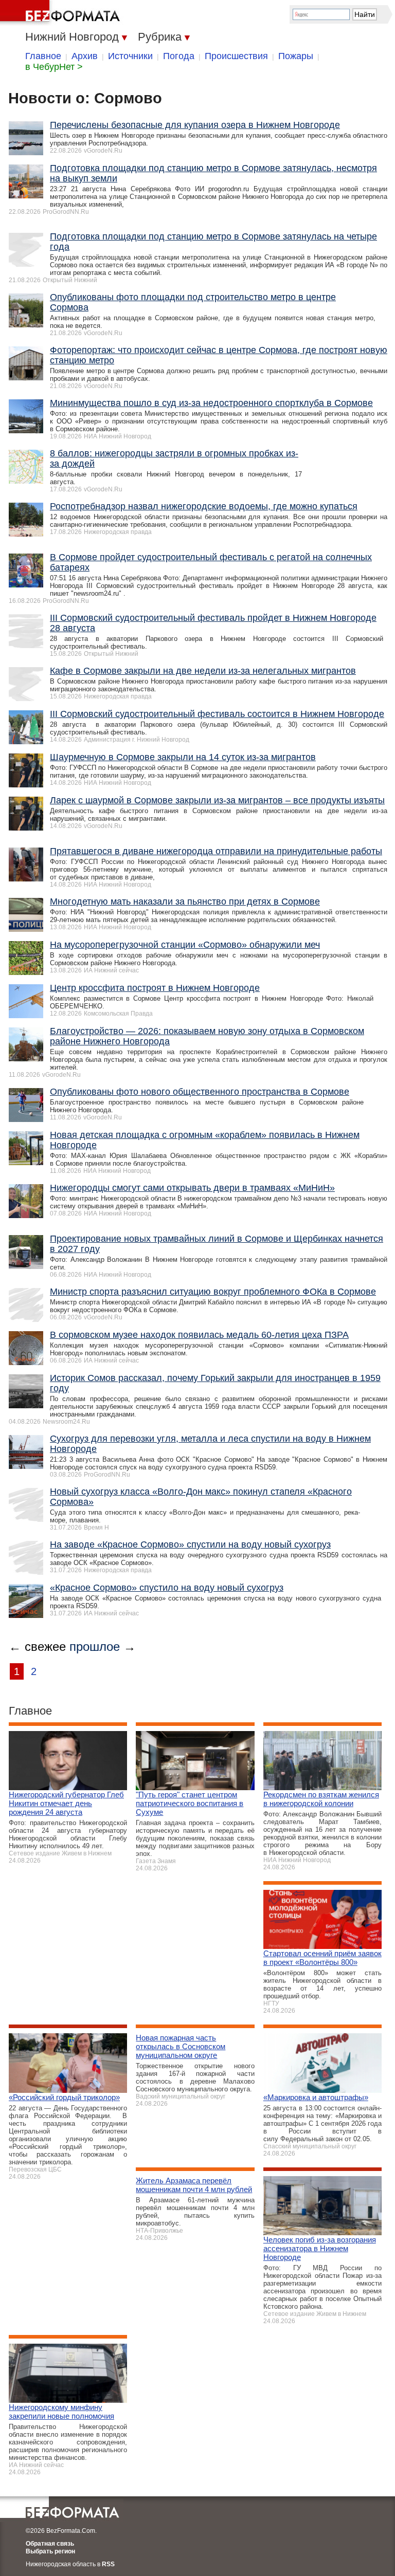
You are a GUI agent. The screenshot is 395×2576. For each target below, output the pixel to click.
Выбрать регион (50, 2551)
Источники (130, 56)
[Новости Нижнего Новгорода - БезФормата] (62, 13)
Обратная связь (50, 2544)
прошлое (95, 1646)
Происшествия (236, 56)
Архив (85, 56)
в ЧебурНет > (54, 67)
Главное (43, 56)
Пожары (296, 56)
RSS (108, 2564)
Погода (179, 56)
